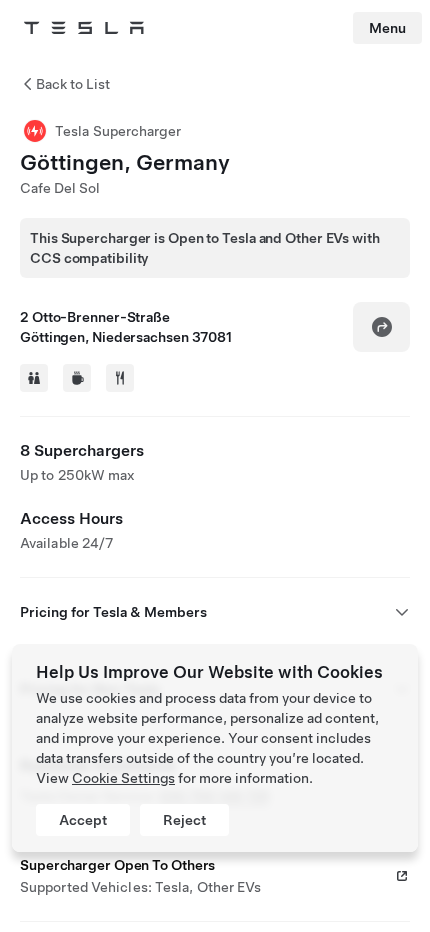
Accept (83, 820)
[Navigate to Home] (84, 28)
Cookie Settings (123, 778)
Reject (184, 820)
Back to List (73, 84)
